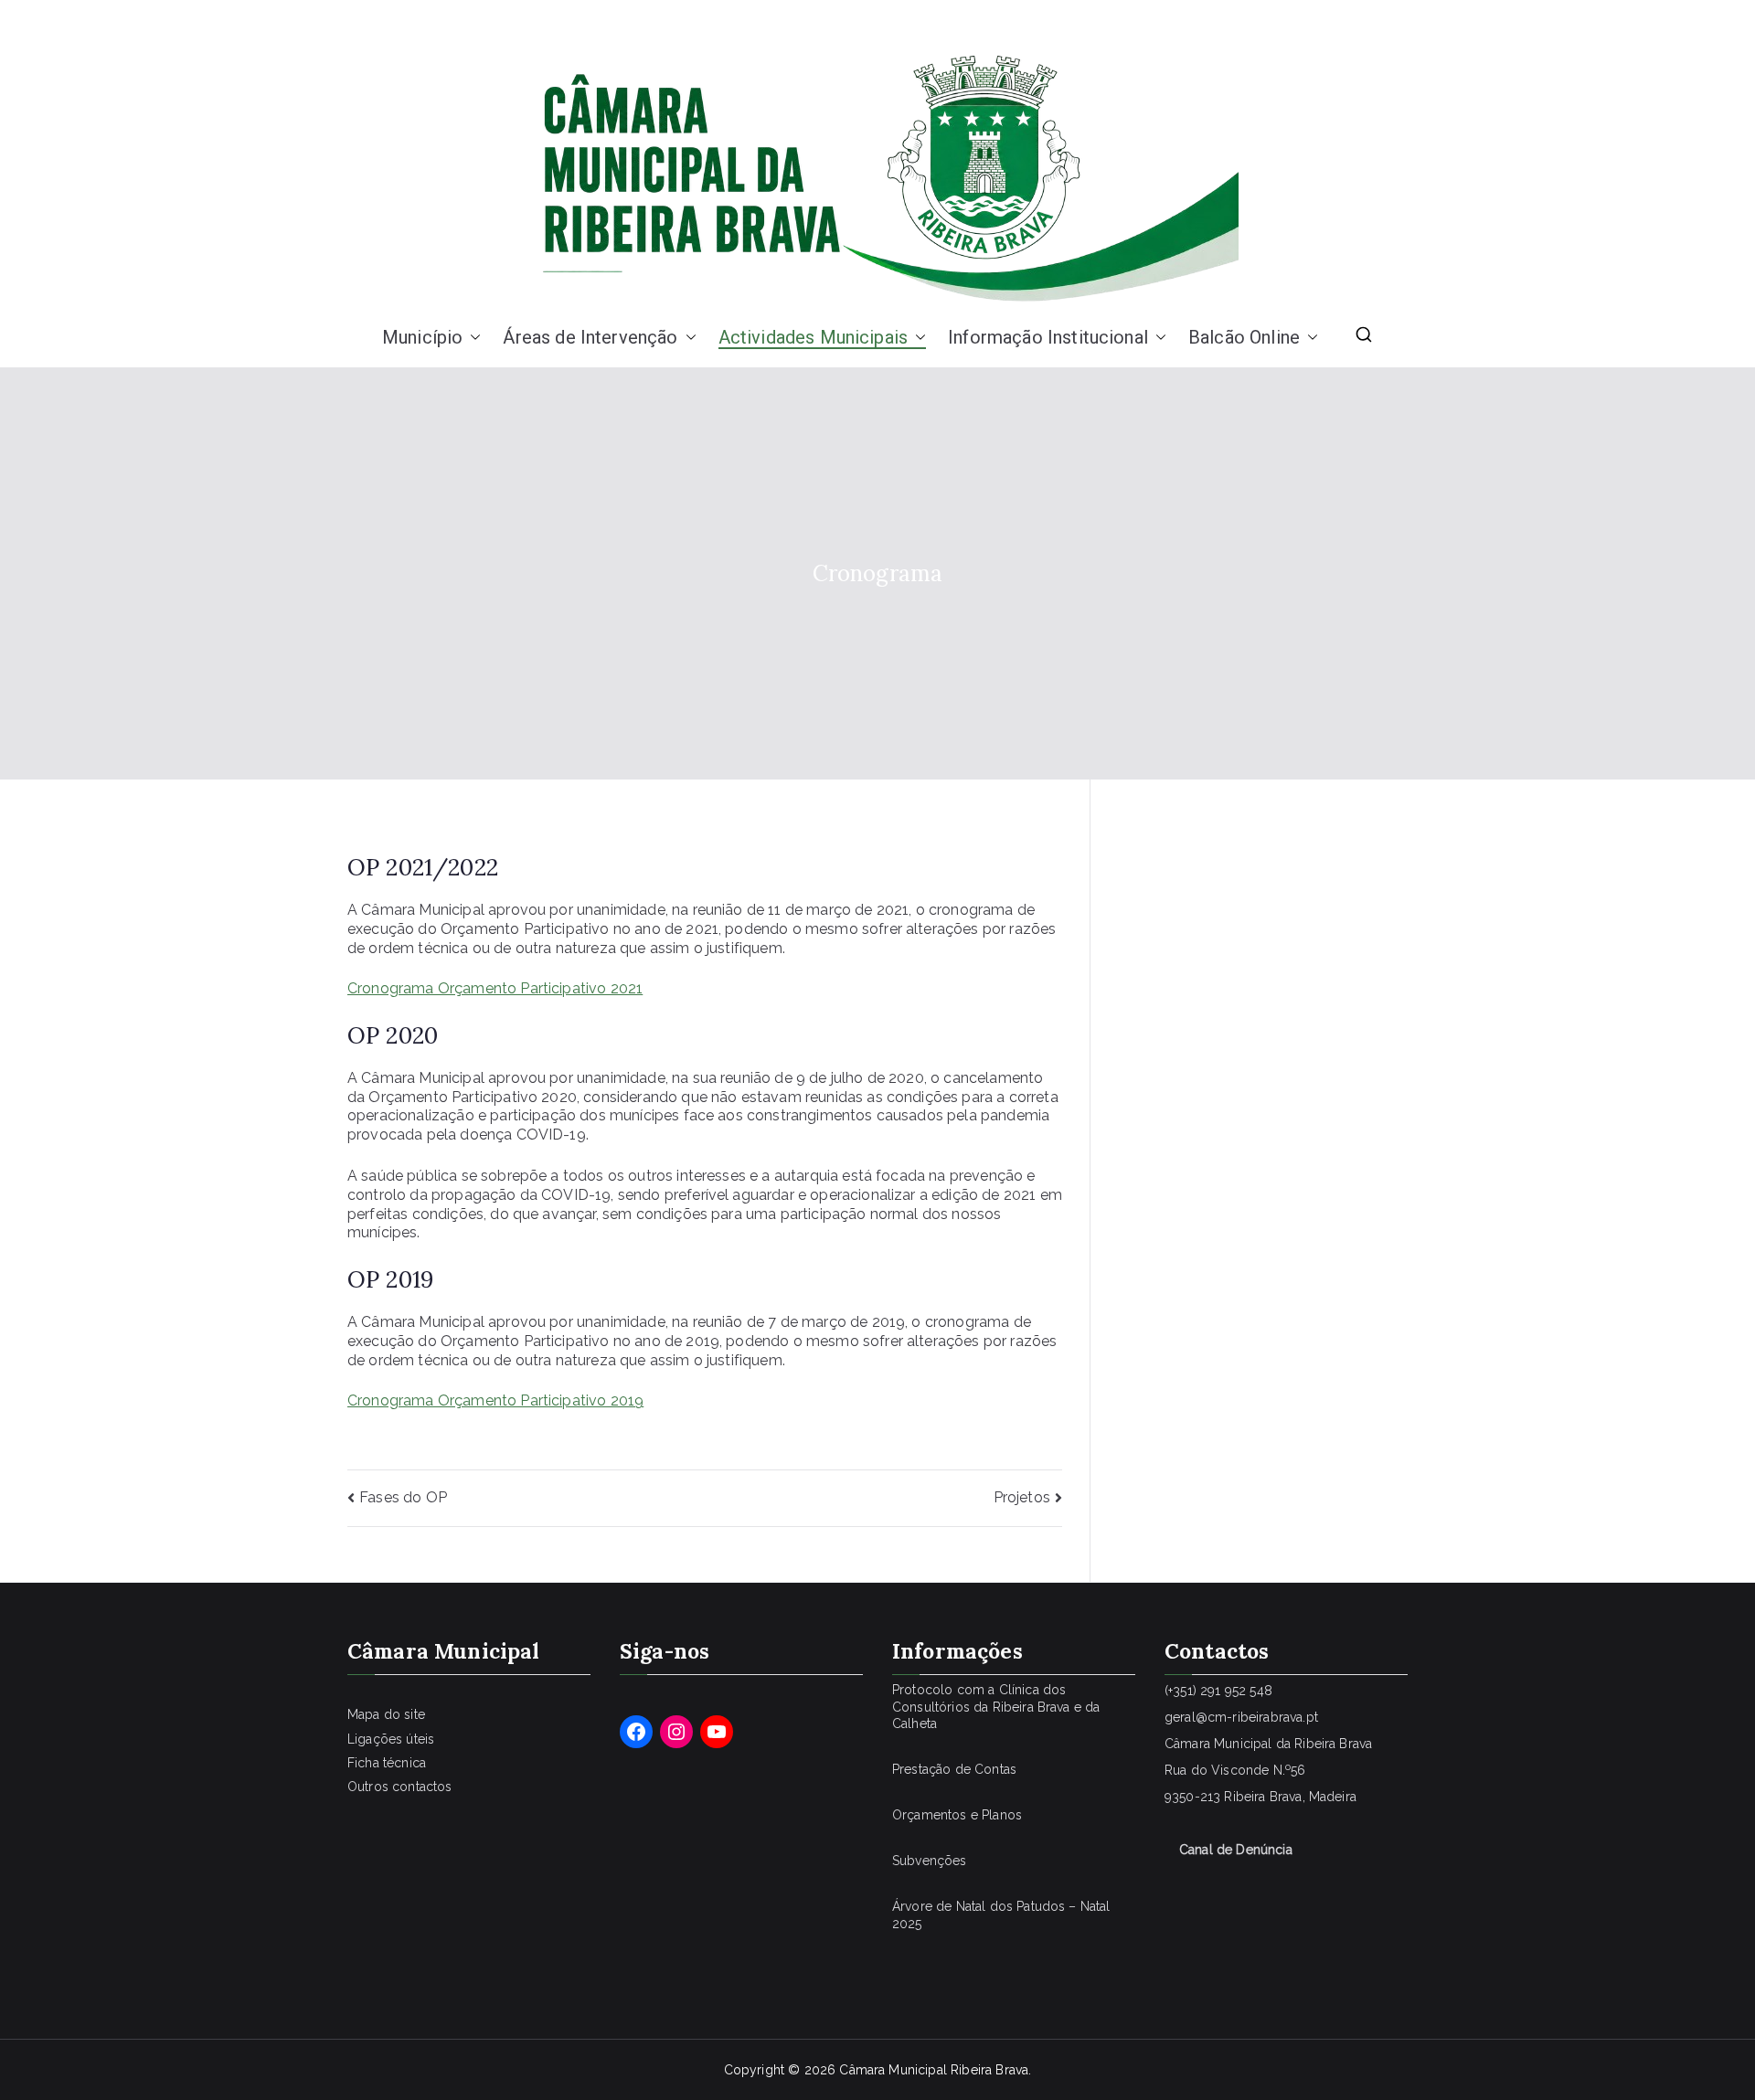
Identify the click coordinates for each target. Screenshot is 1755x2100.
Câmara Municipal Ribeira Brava (934, 2070)
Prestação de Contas (954, 1769)
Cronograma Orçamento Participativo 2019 (495, 1400)
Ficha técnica (387, 1763)
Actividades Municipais (814, 337)
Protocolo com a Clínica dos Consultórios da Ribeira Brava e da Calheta (996, 1706)
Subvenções (930, 1861)
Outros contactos (400, 1787)
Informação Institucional (1048, 337)
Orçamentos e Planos (957, 1815)
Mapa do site (386, 1714)
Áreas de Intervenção (590, 337)
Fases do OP (403, 1497)
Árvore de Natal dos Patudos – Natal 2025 (1001, 1914)
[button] (472, 337)
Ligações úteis (391, 1739)
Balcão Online (1244, 337)
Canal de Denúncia (1236, 1850)
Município (422, 337)
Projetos (1022, 1497)
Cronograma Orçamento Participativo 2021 (495, 988)
